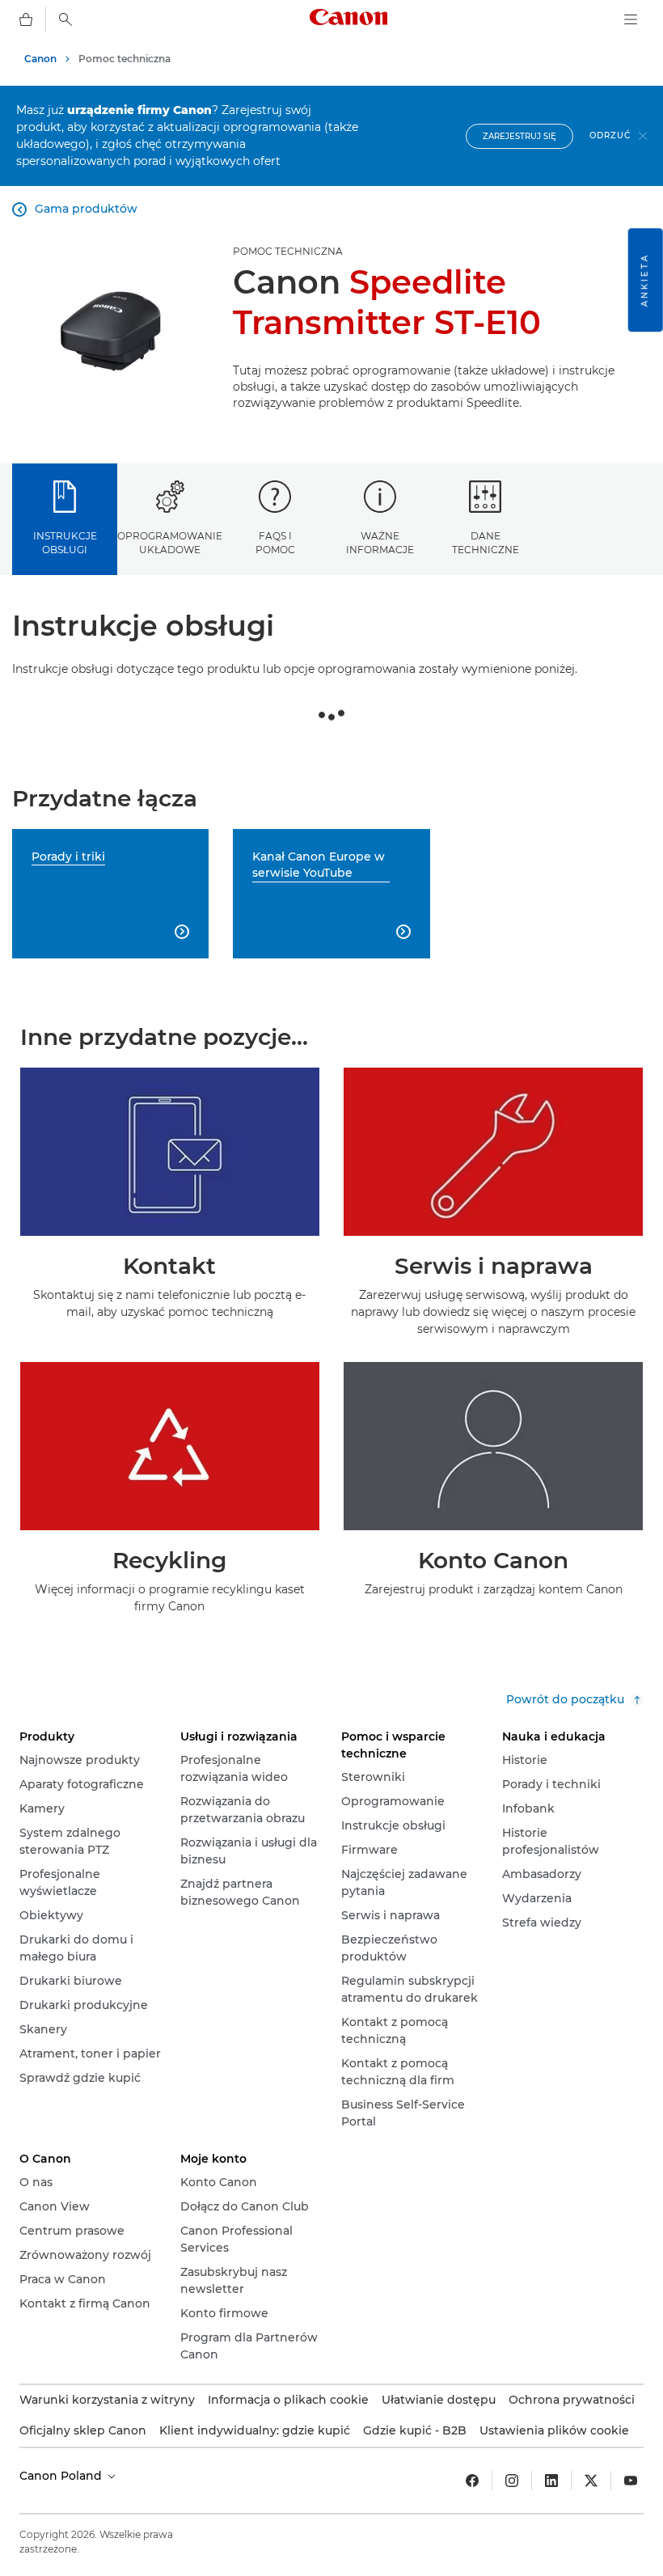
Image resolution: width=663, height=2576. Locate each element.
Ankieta (645, 280)
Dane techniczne (486, 543)
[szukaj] (65, 19)
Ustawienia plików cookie (554, 2430)
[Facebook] (472, 2481)
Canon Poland (62, 2476)
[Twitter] (591, 2481)
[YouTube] (631, 2481)
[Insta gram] (512, 2481)
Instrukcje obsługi (65, 543)
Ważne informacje (380, 543)
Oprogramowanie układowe (170, 543)
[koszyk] (26, 19)
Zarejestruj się (519, 136)
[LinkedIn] (551, 2481)
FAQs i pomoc (275, 543)
